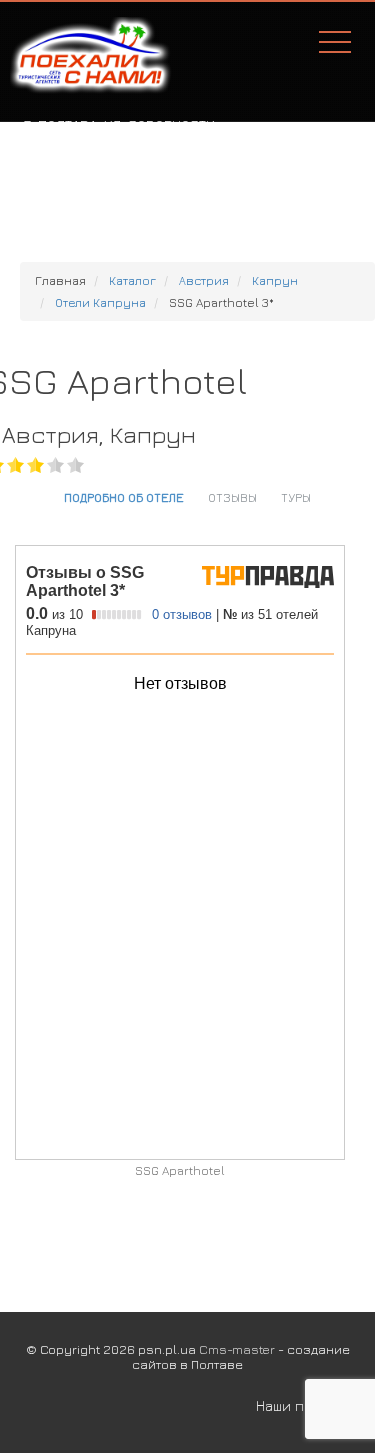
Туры (296, 497)
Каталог (132, 280)
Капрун (275, 280)
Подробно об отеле (124, 497)
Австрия (204, 280)
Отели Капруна (100, 302)
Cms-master (237, 1349)
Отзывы (232, 497)
